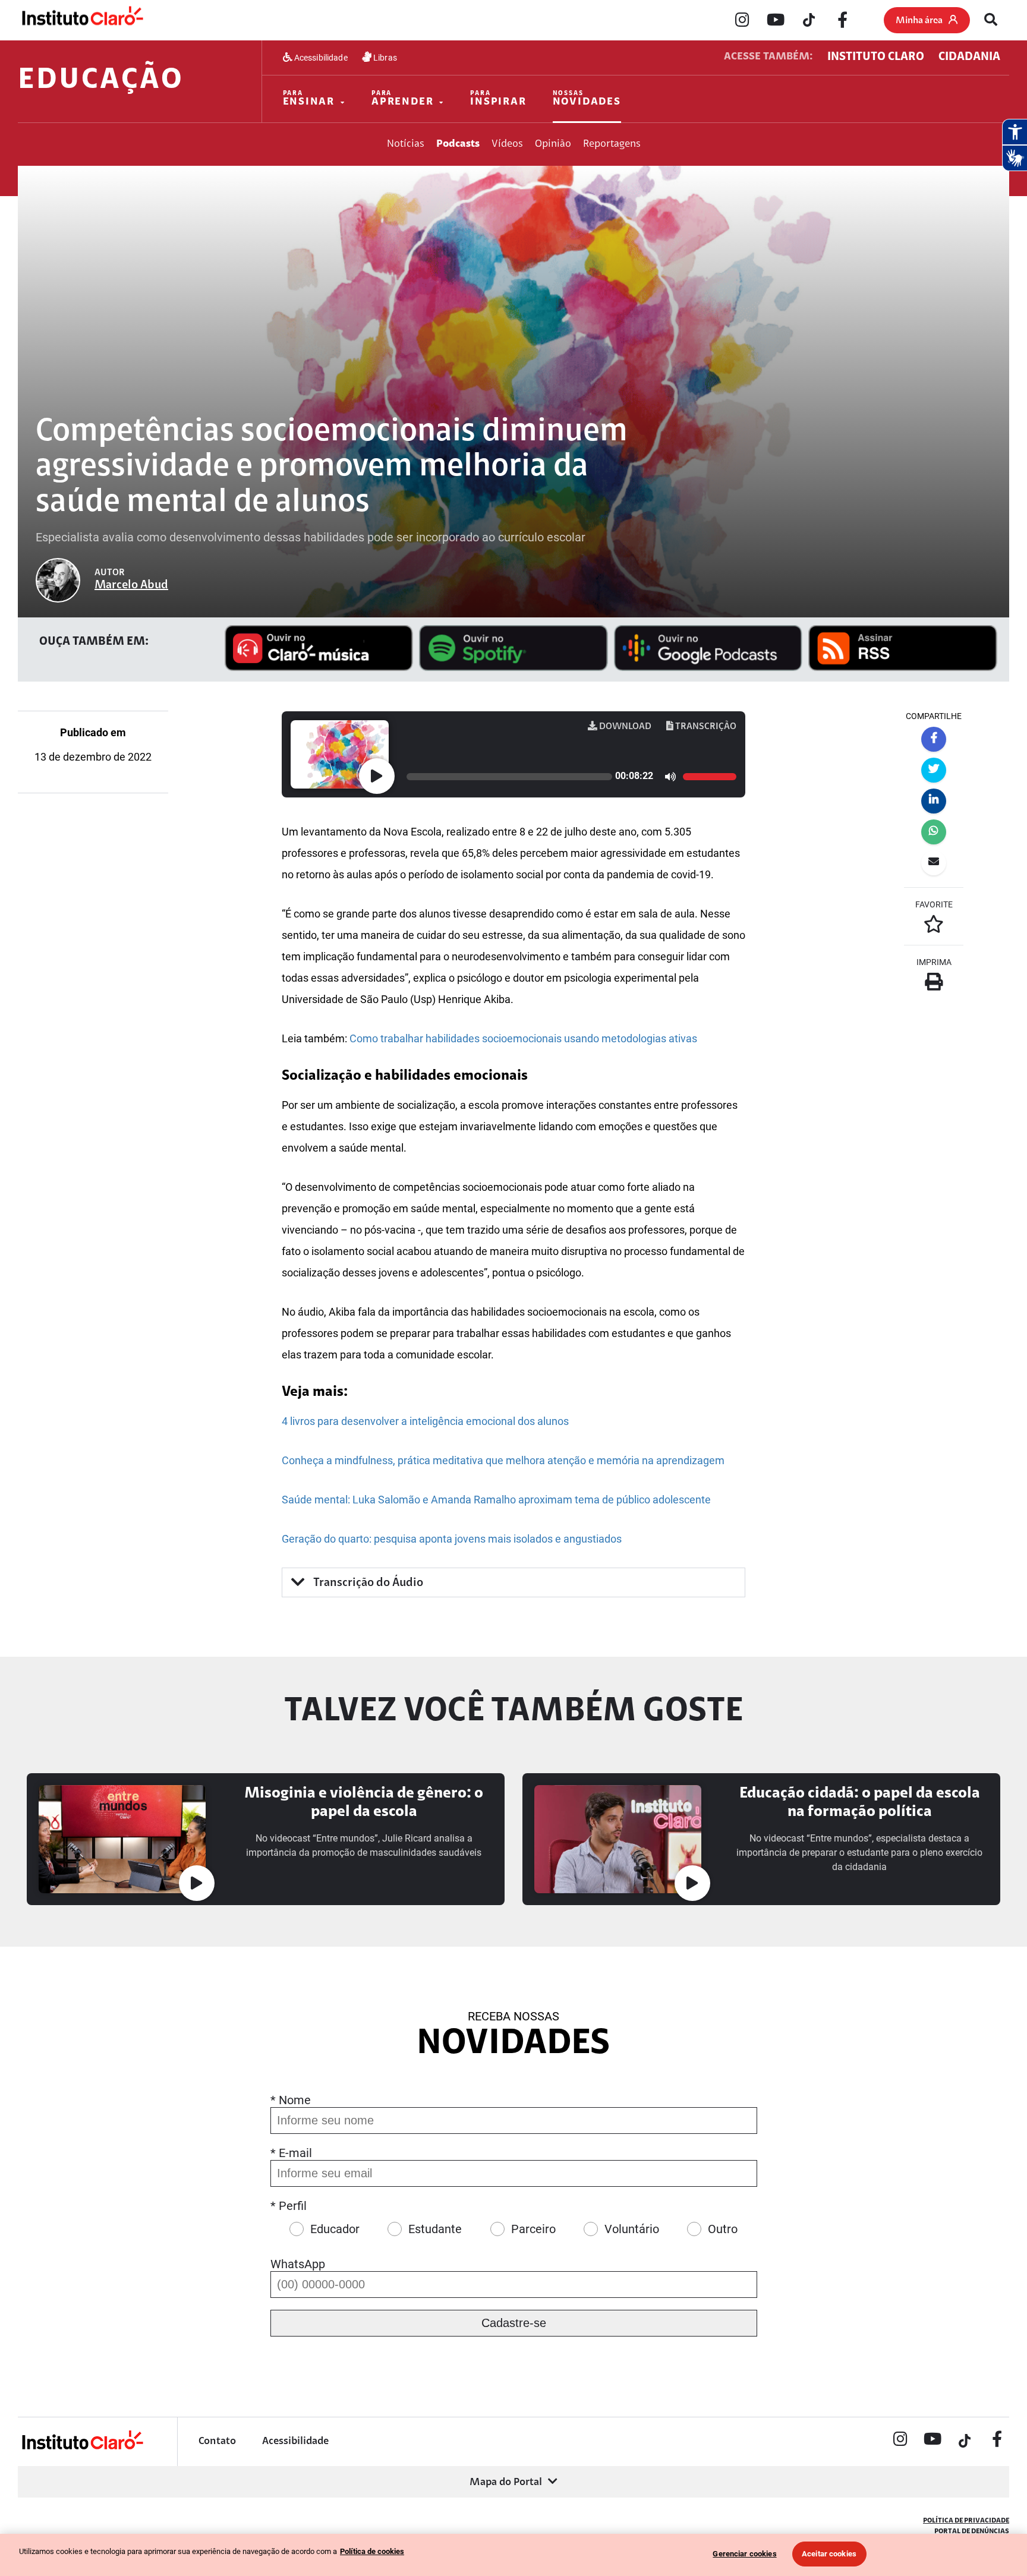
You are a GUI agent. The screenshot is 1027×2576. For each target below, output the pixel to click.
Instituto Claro (876, 57)
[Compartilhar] (934, 739)
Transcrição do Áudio (367, 1583)
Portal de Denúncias (972, 2531)
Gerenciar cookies (744, 2554)
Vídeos (507, 144)
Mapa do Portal (506, 2483)
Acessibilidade (320, 58)
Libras (384, 58)
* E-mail (291, 2153)
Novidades (587, 99)
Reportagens (612, 144)
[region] (513, 2555)
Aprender (402, 99)
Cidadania (969, 57)
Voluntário (632, 2229)
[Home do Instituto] (82, 20)
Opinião (553, 144)
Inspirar (498, 99)
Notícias (406, 144)
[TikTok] (809, 21)
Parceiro (533, 2229)
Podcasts (458, 144)
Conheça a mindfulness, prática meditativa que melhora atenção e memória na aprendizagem (503, 1460)
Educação (101, 81)
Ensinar (309, 99)
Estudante (435, 2229)
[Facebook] (842, 21)
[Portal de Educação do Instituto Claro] (82, 2448)
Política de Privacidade (966, 2521)
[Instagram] (742, 21)
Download (624, 727)
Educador (335, 2229)
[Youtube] (776, 21)
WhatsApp (298, 2264)
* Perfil (289, 2206)
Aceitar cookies (829, 2554)
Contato (217, 2442)
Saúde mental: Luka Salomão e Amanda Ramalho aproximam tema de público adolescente (496, 1500)
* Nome (291, 2100)
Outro (723, 2229)
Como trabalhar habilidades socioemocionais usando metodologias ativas (523, 1038)
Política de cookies (372, 2551)
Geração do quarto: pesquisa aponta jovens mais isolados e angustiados (452, 1539)
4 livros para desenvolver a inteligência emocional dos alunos (425, 1421)
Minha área (919, 21)
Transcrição (705, 727)
